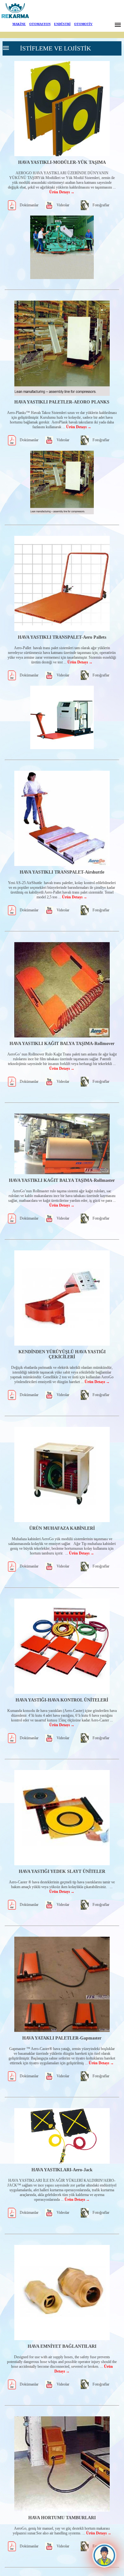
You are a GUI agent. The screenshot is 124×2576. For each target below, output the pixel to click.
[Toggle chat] (104, 2556)
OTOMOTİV (83, 24)
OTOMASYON (40, 24)
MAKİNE (19, 24)
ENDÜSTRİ (62, 24)
